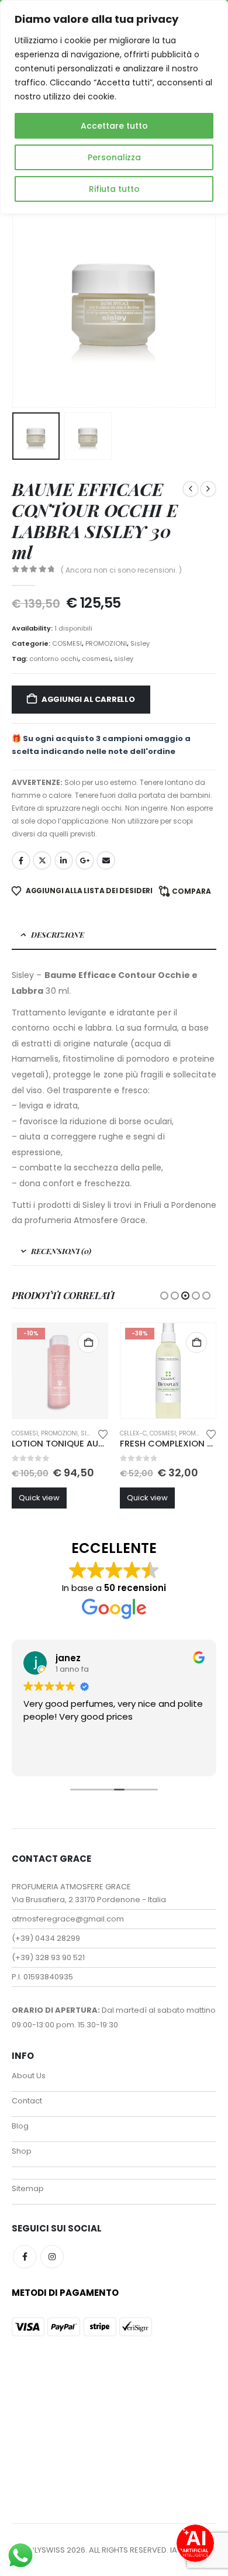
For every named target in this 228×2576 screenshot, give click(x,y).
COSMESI (67, 643)
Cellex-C (133, 1433)
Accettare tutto (114, 126)
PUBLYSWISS (42, 2550)
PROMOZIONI (106, 643)
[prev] (191, 489)
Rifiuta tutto (114, 189)
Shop (22, 2151)
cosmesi (96, 659)
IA (174, 2550)
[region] (114, 107)
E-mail (106, 860)
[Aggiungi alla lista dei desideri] (103, 1433)
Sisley (140, 643)
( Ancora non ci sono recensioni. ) (121, 570)
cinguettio (42, 860)
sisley (124, 659)
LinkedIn (64, 860)
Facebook (21, 860)
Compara (191, 891)
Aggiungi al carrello (88, 699)
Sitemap (28, 2188)
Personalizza (114, 157)
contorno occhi (54, 659)
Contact (27, 2101)
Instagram (52, 2257)
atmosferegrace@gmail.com (68, 1919)
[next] (208, 489)
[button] (26, 301)
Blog (20, 2126)
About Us (29, 2076)
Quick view (39, 1498)
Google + (85, 860)
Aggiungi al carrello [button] (88, 1342)
